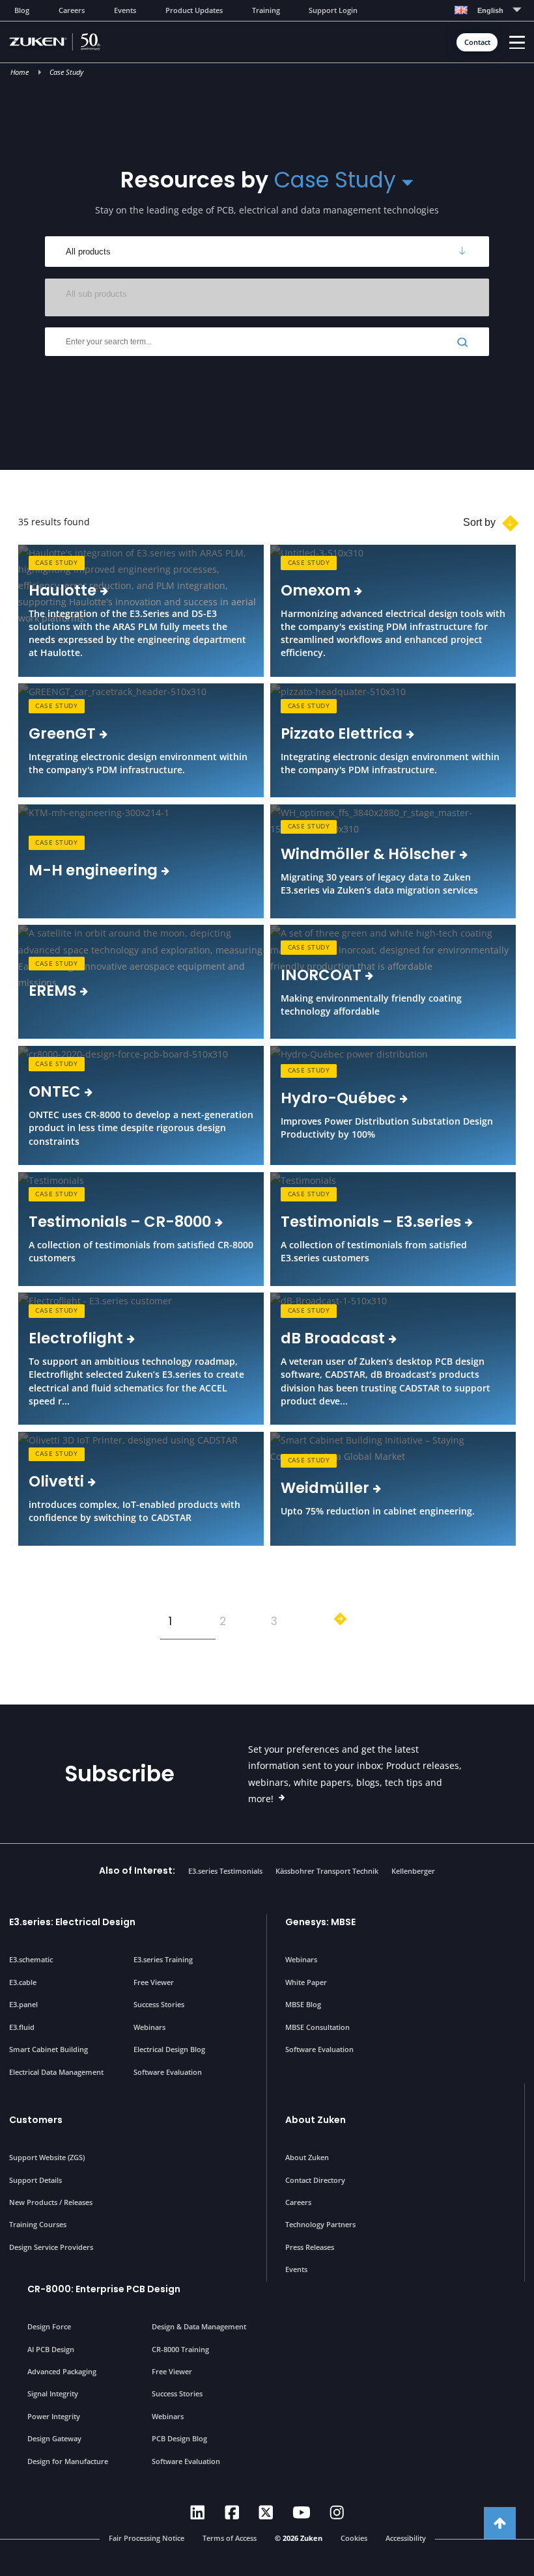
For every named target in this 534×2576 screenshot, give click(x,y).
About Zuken (316, 2120)
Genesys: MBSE (320, 1922)
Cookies (354, 2538)
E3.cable (23, 1982)
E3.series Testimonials (225, 1871)
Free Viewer (154, 1982)
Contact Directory (315, 2180)
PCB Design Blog (179, 2438)
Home (20, 72)
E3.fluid (22, 2027)
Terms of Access (230, 2538)
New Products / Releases (51, 2202)
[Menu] (517, 43)
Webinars (149, 2027)
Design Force (49, 2326)
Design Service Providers (51, 2247)
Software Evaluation (168, 2072)
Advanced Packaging (62, 2371)
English (490, 10)
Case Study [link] (56, 563)
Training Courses (38, 2224)
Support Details (35, 2180)
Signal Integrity (53, 2393)
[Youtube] (302, 2513)
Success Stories (159, 2004)
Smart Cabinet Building (49, 2049)
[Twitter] (266, 2513)
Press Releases (310, 2247)
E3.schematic (31, 1959)
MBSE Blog (303, 2004)
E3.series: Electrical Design (72, 1922)
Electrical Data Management (56, 2072)
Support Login (333, 10)
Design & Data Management (199, 2326)
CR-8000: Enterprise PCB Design (104, 2289)
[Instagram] (337, 2513)
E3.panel (23, 2004)
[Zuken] (74, 42)
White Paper (306, 1982)
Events (125, 10)
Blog (22, 10)
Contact (477, 42)
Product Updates (194, 10)
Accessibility (406, 2538)
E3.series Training (163, 1959)
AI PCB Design (51, 2349)
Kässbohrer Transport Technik (327, 1871)
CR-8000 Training (180, 2349)
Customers (36, 2120)
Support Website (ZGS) (47, 2157)
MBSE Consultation (317, 2027)
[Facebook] (232, 2513)
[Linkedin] (198, 2513)
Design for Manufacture (68, 2461)
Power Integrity (54, 2416)
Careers (72, 10)
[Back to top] (500, 2523)
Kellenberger (413, 1871)
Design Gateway (54, 2438)
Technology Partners (320, 2224)
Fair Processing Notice (147, 2538)
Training (266, 10)
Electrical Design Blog (169, 2049)
